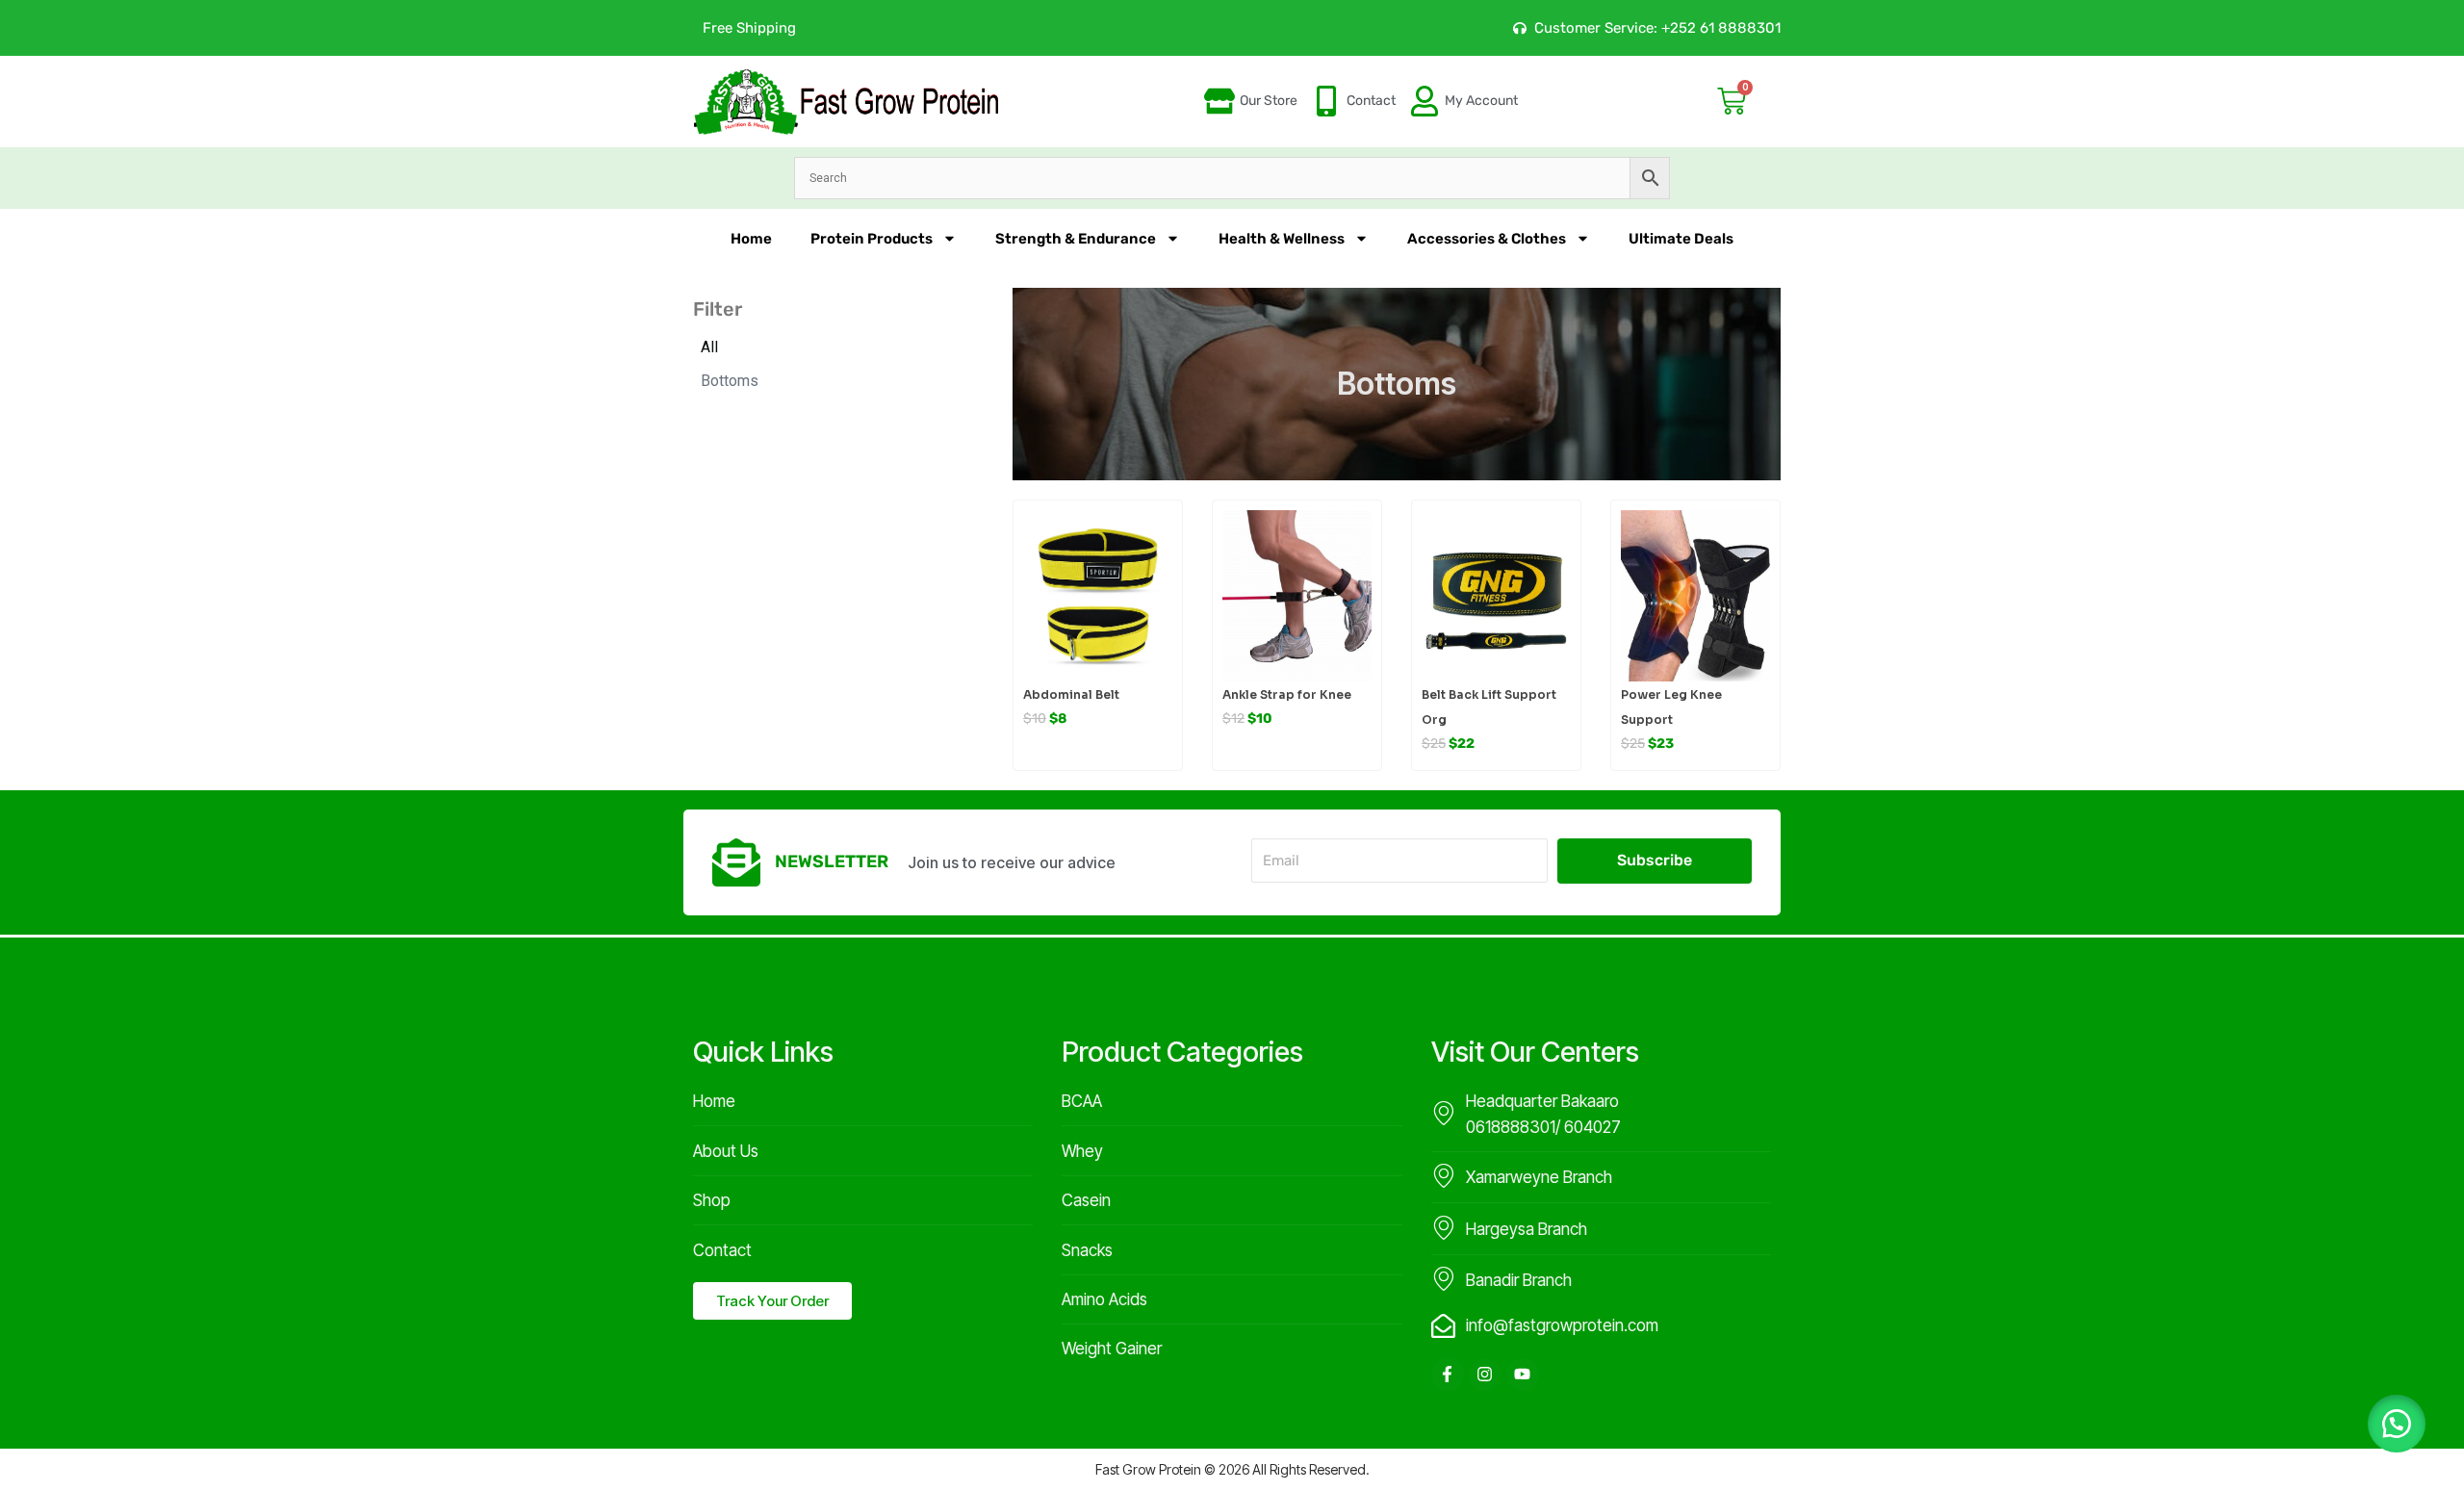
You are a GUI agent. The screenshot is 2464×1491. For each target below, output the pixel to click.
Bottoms (730, 381)
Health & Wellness (1282, 239)
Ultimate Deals (1681, 239)
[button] (2397, 1424)
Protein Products (872, 239)
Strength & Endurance (1076, 239)
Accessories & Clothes (1487, 239)
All (709, 347)
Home (751, 239)
